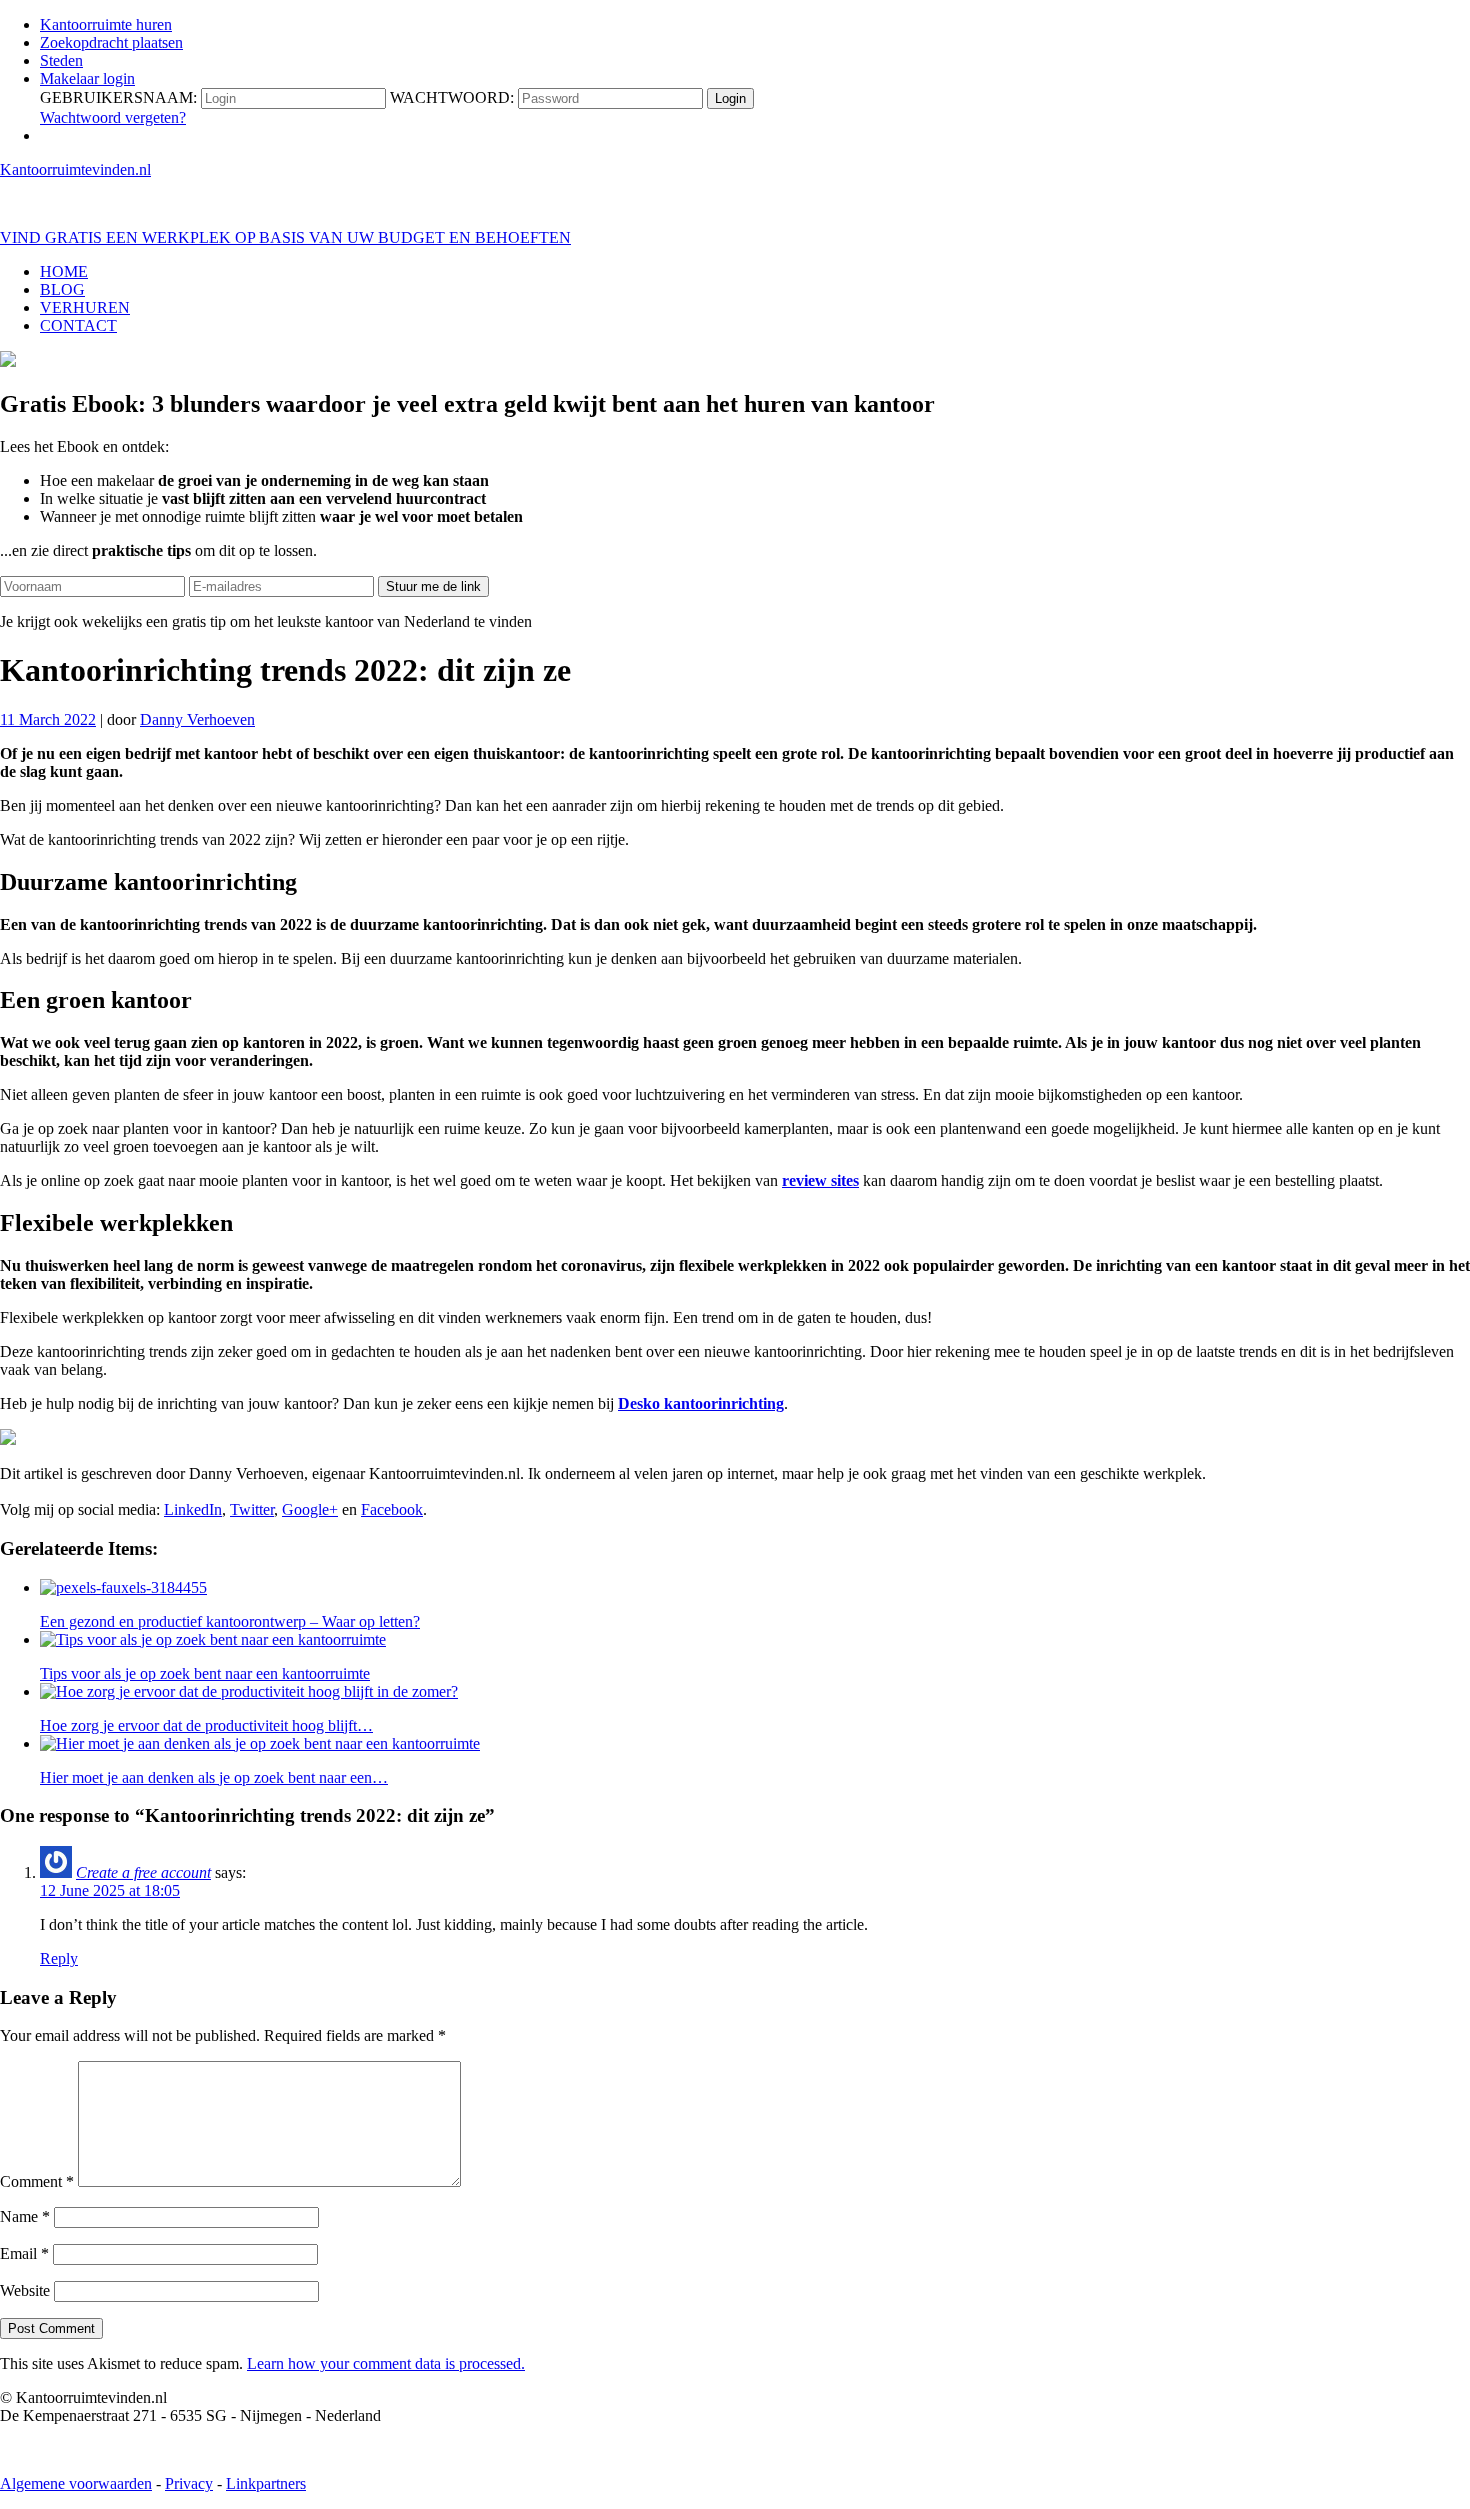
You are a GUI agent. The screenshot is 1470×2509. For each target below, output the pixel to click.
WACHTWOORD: (452, 97)
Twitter (252, 1509)
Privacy (189, 2483)
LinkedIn (193, 1509)
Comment (37, 2181)
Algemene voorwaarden (76, 2483)
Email (24, 2253)
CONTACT (78, 325)
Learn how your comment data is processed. (386, 2363)
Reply (59, 1958)
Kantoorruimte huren (106, 24)
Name (25, 2216)
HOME (64, 271)
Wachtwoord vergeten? (113, 117)
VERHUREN (85, 307)
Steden (61, 60)
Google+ (310, 1509)
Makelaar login (87, 78)
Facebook (392, 1509)
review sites (820, 1180)
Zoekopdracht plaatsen (111, 42)
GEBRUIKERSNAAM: (118, 97)
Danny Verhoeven (197, 719)
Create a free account (143, 1872)
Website (25, 2290)
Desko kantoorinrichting (701, 1403)
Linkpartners (266, 2483)
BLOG (62, 289)
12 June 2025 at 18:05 (110, 1890)
